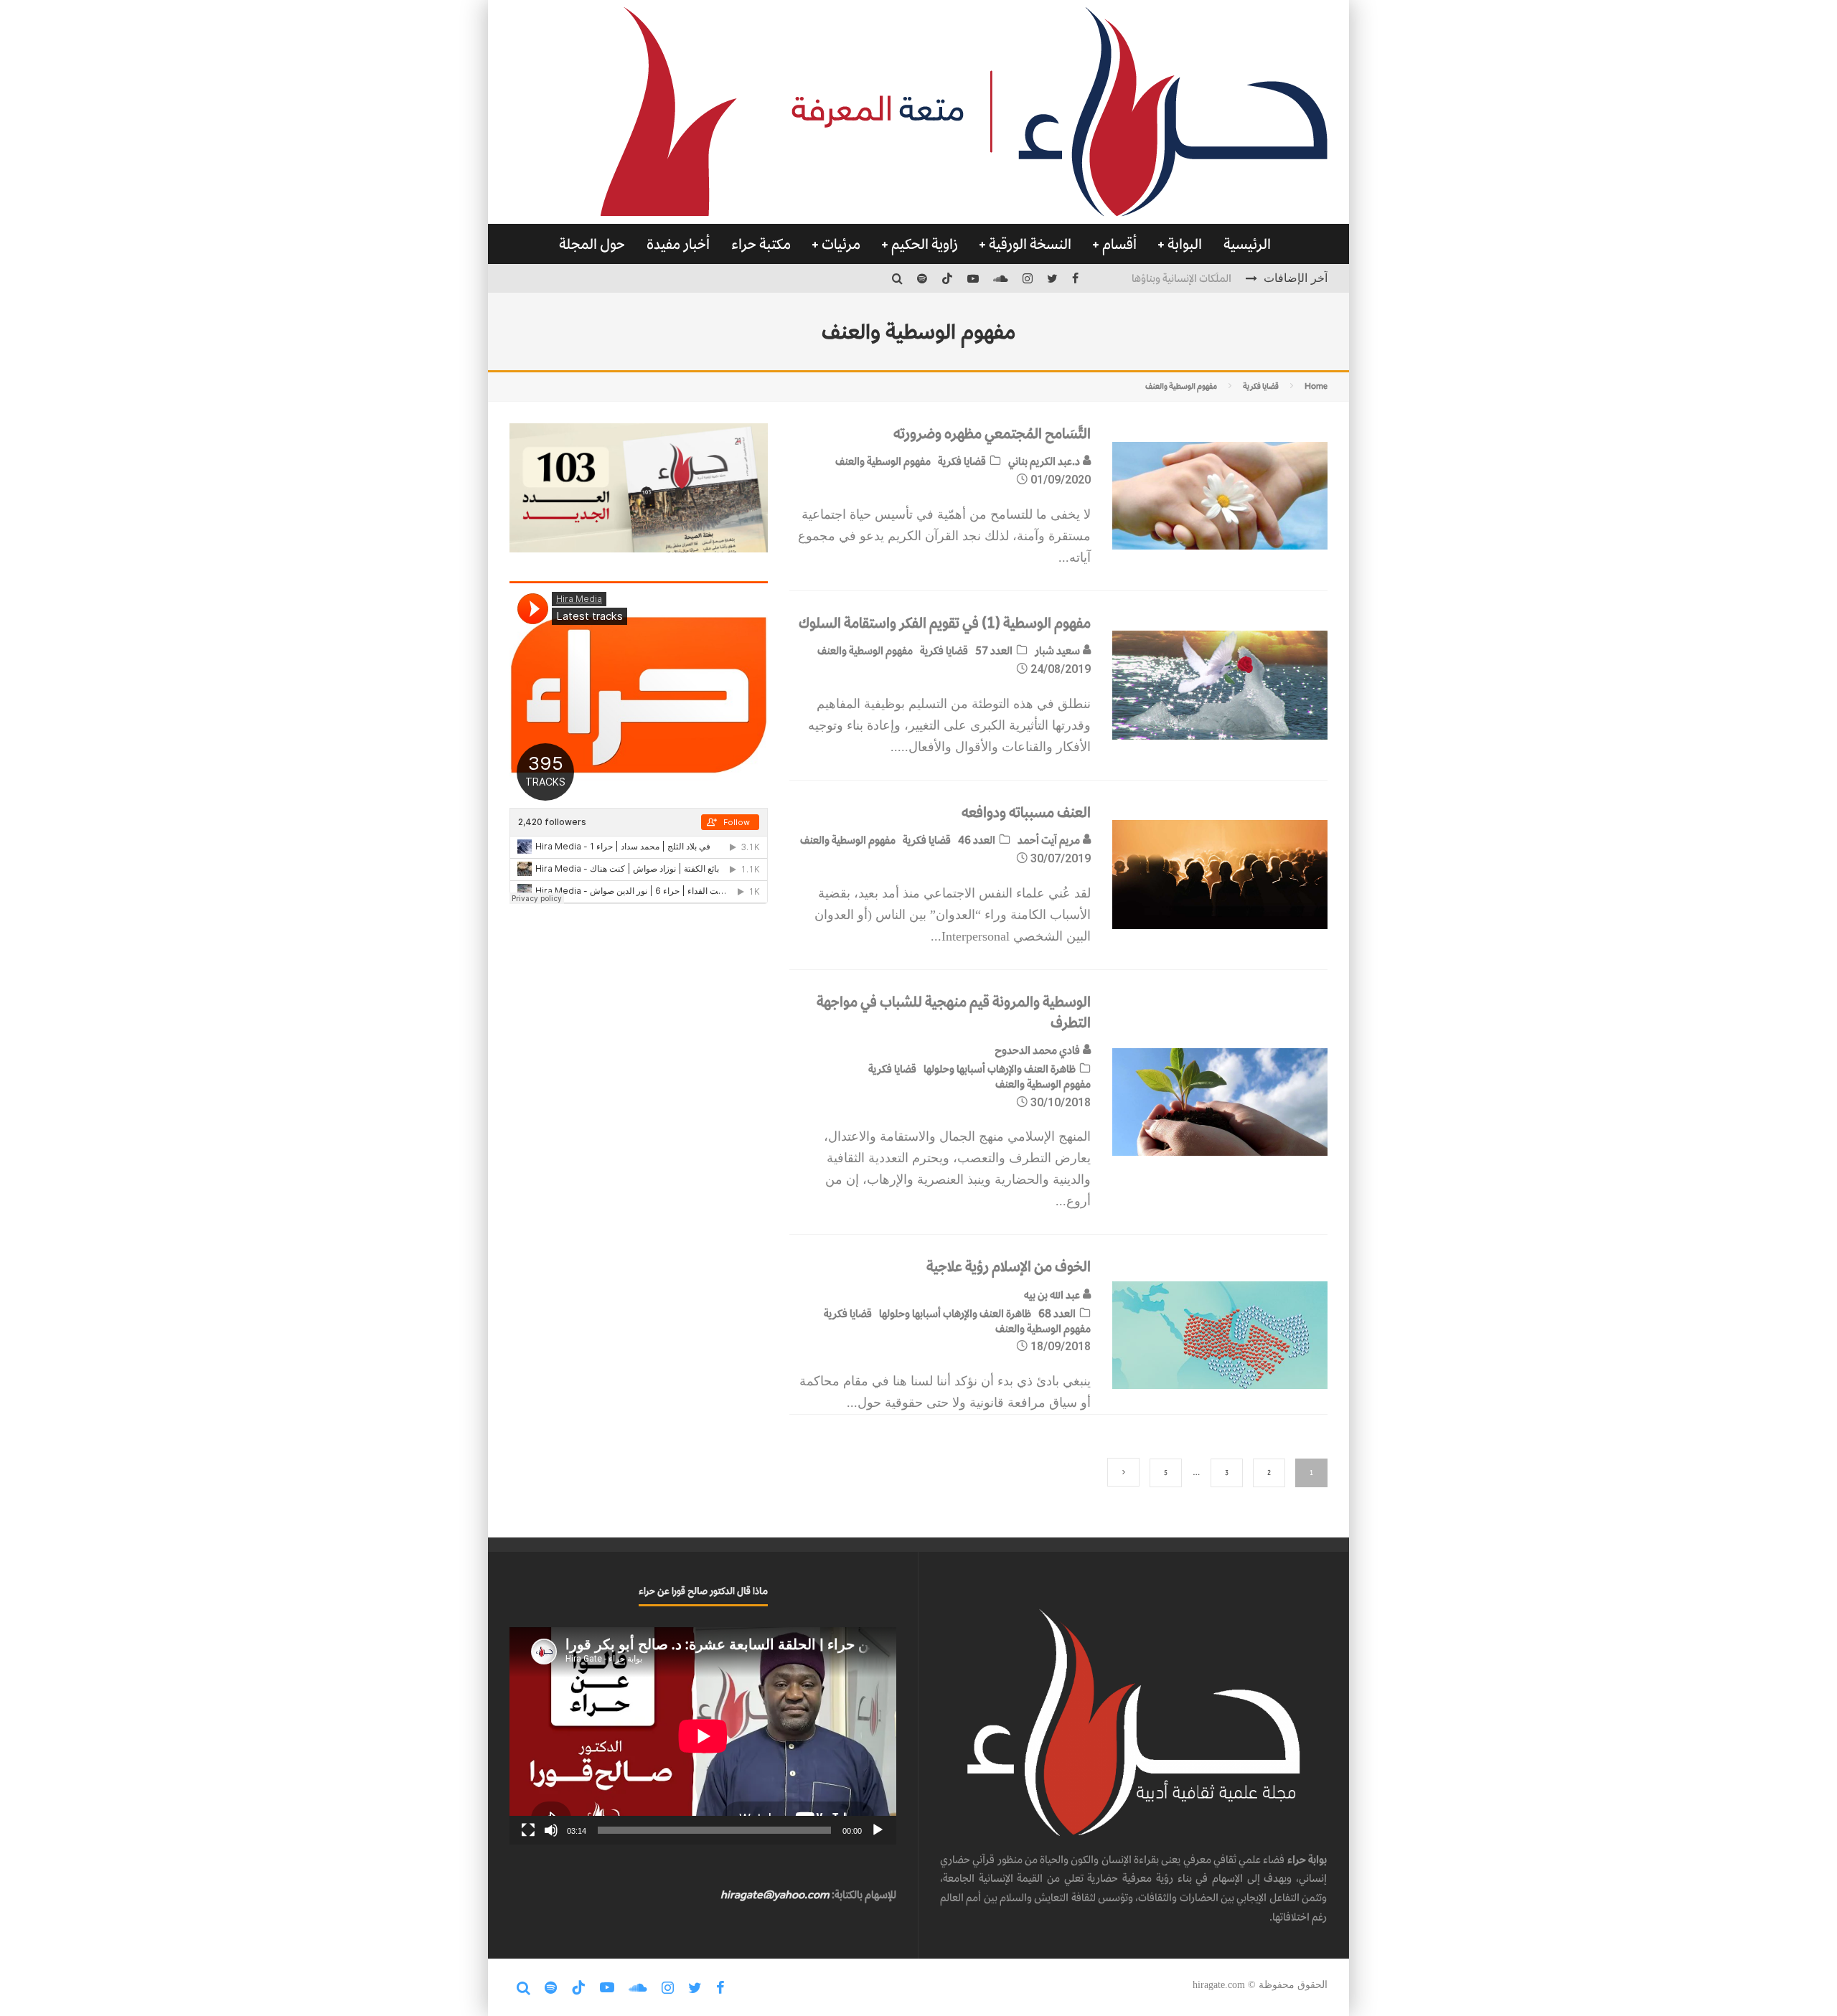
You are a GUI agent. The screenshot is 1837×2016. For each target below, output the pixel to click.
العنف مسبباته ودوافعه (1026, 812)
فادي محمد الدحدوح (1038, 1050)
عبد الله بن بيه (1053, 1295)
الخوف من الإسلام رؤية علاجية (1009, 1266)
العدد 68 (1057, 1313)
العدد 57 (994, 650)
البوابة (1185, 244)
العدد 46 (977, 840)
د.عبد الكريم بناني (1045, 461)
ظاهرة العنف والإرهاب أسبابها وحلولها (1000, 1069)
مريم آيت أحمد (1050, 840)
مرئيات (841, 244)
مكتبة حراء (761, 244)
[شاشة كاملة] (528, 1830)
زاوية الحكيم (925, 244)
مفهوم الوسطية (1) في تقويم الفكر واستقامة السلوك (945, 623)
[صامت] (551, 1830)
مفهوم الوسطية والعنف (883, 461)
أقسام (1119, 244)
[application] (703, 1736)
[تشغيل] (878, 1830)
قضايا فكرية (962, 461)
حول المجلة (592, 244)
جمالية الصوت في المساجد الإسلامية (1157, 278)
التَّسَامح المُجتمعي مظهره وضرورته (992, 433)
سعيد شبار (1058, 650)
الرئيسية (1247, 244)
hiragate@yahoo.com (775, 1894)
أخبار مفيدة (678, 244)
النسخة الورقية (1030, 244)
